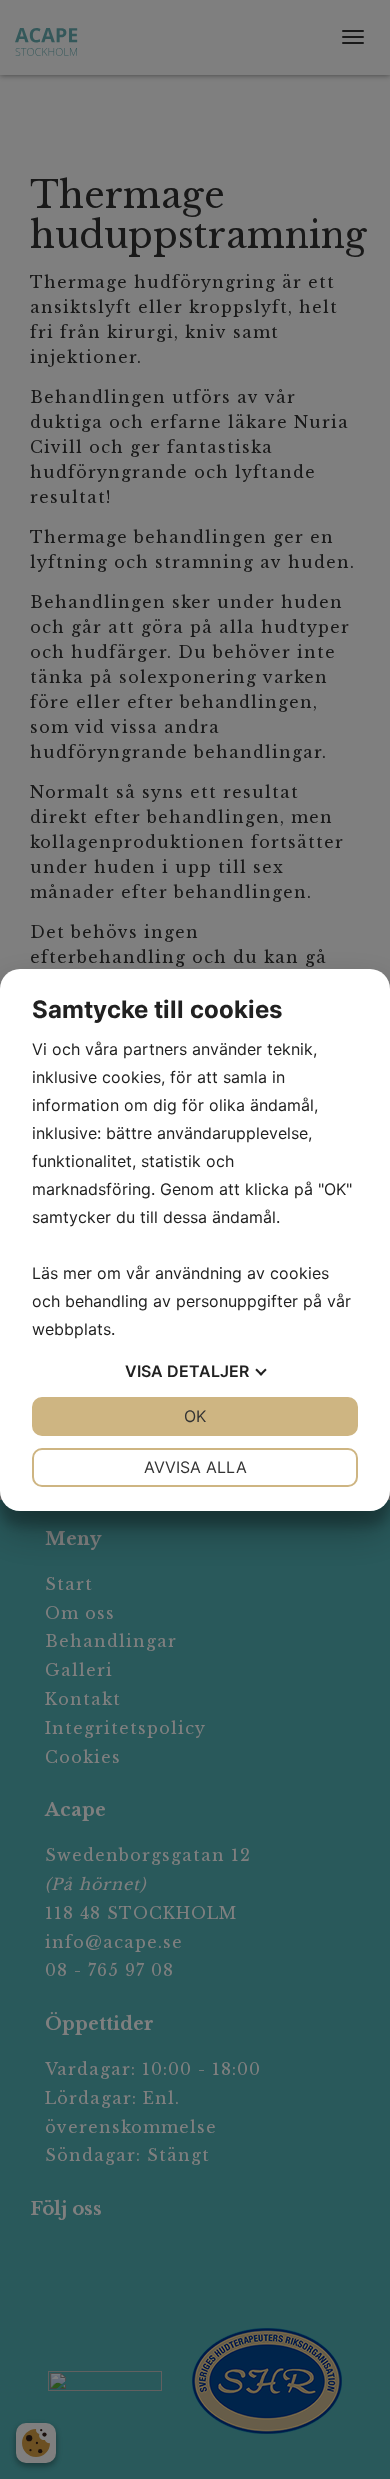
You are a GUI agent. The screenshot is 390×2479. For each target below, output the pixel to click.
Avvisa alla (195, 1467)
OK (195, 1416)
